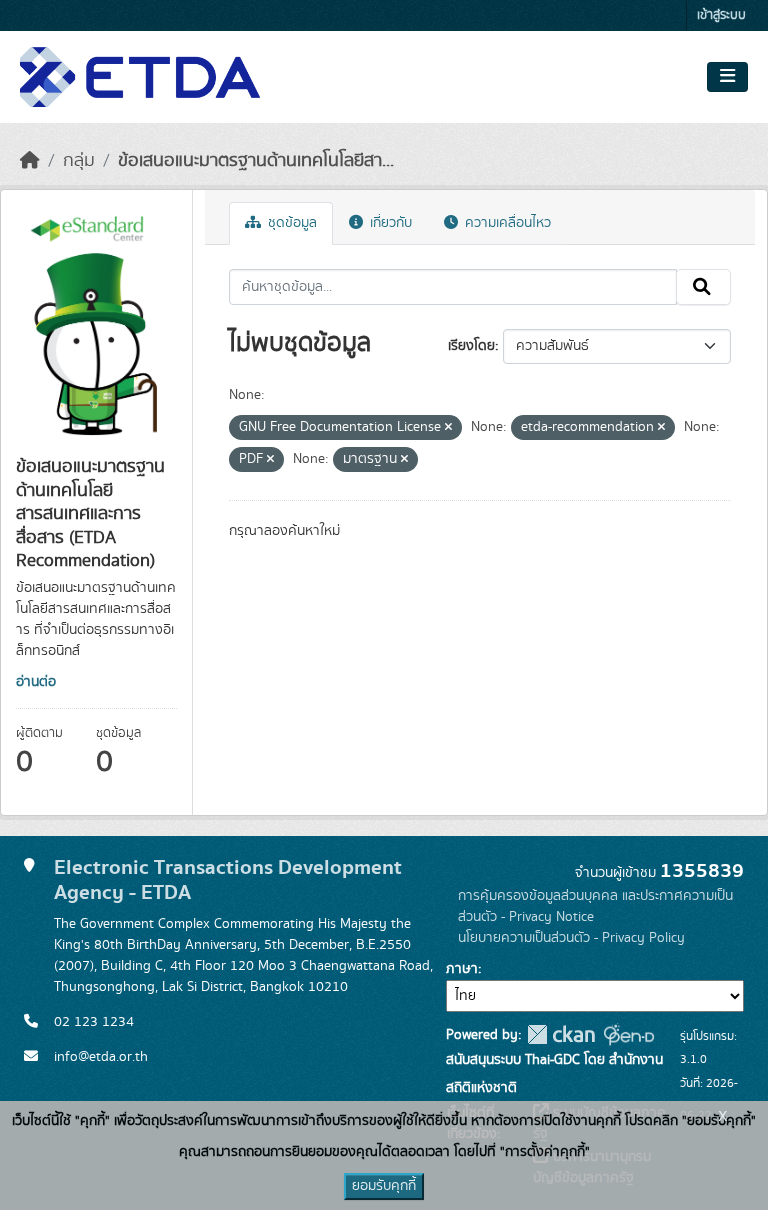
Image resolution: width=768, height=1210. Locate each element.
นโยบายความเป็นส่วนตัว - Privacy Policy (571, 938)
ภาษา (462, 969)
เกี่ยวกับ (389, 223)
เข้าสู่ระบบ (721, 15)
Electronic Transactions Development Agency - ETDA (228, 880)
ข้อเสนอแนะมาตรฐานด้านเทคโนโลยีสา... (256, 161)
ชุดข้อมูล (290, 223)
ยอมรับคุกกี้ (384, 1186)
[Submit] (703, 287)
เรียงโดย (471, 346)
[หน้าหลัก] (30, 161)
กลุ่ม (79, 161)
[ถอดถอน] (448, 428)
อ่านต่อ (36, 682)
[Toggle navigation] (727, 77)
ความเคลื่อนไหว (506, 223)
